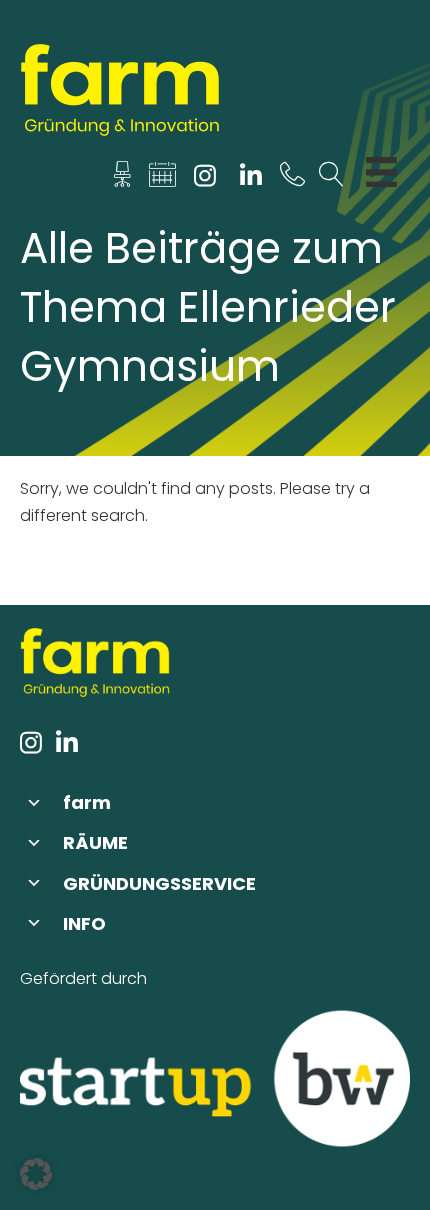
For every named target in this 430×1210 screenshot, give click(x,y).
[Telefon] (292, 179)
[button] (215, 802)
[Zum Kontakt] (122, 179)
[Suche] (331, 179)
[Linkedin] (250, 179)
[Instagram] (205, 179)
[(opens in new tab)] (215, 1077)
